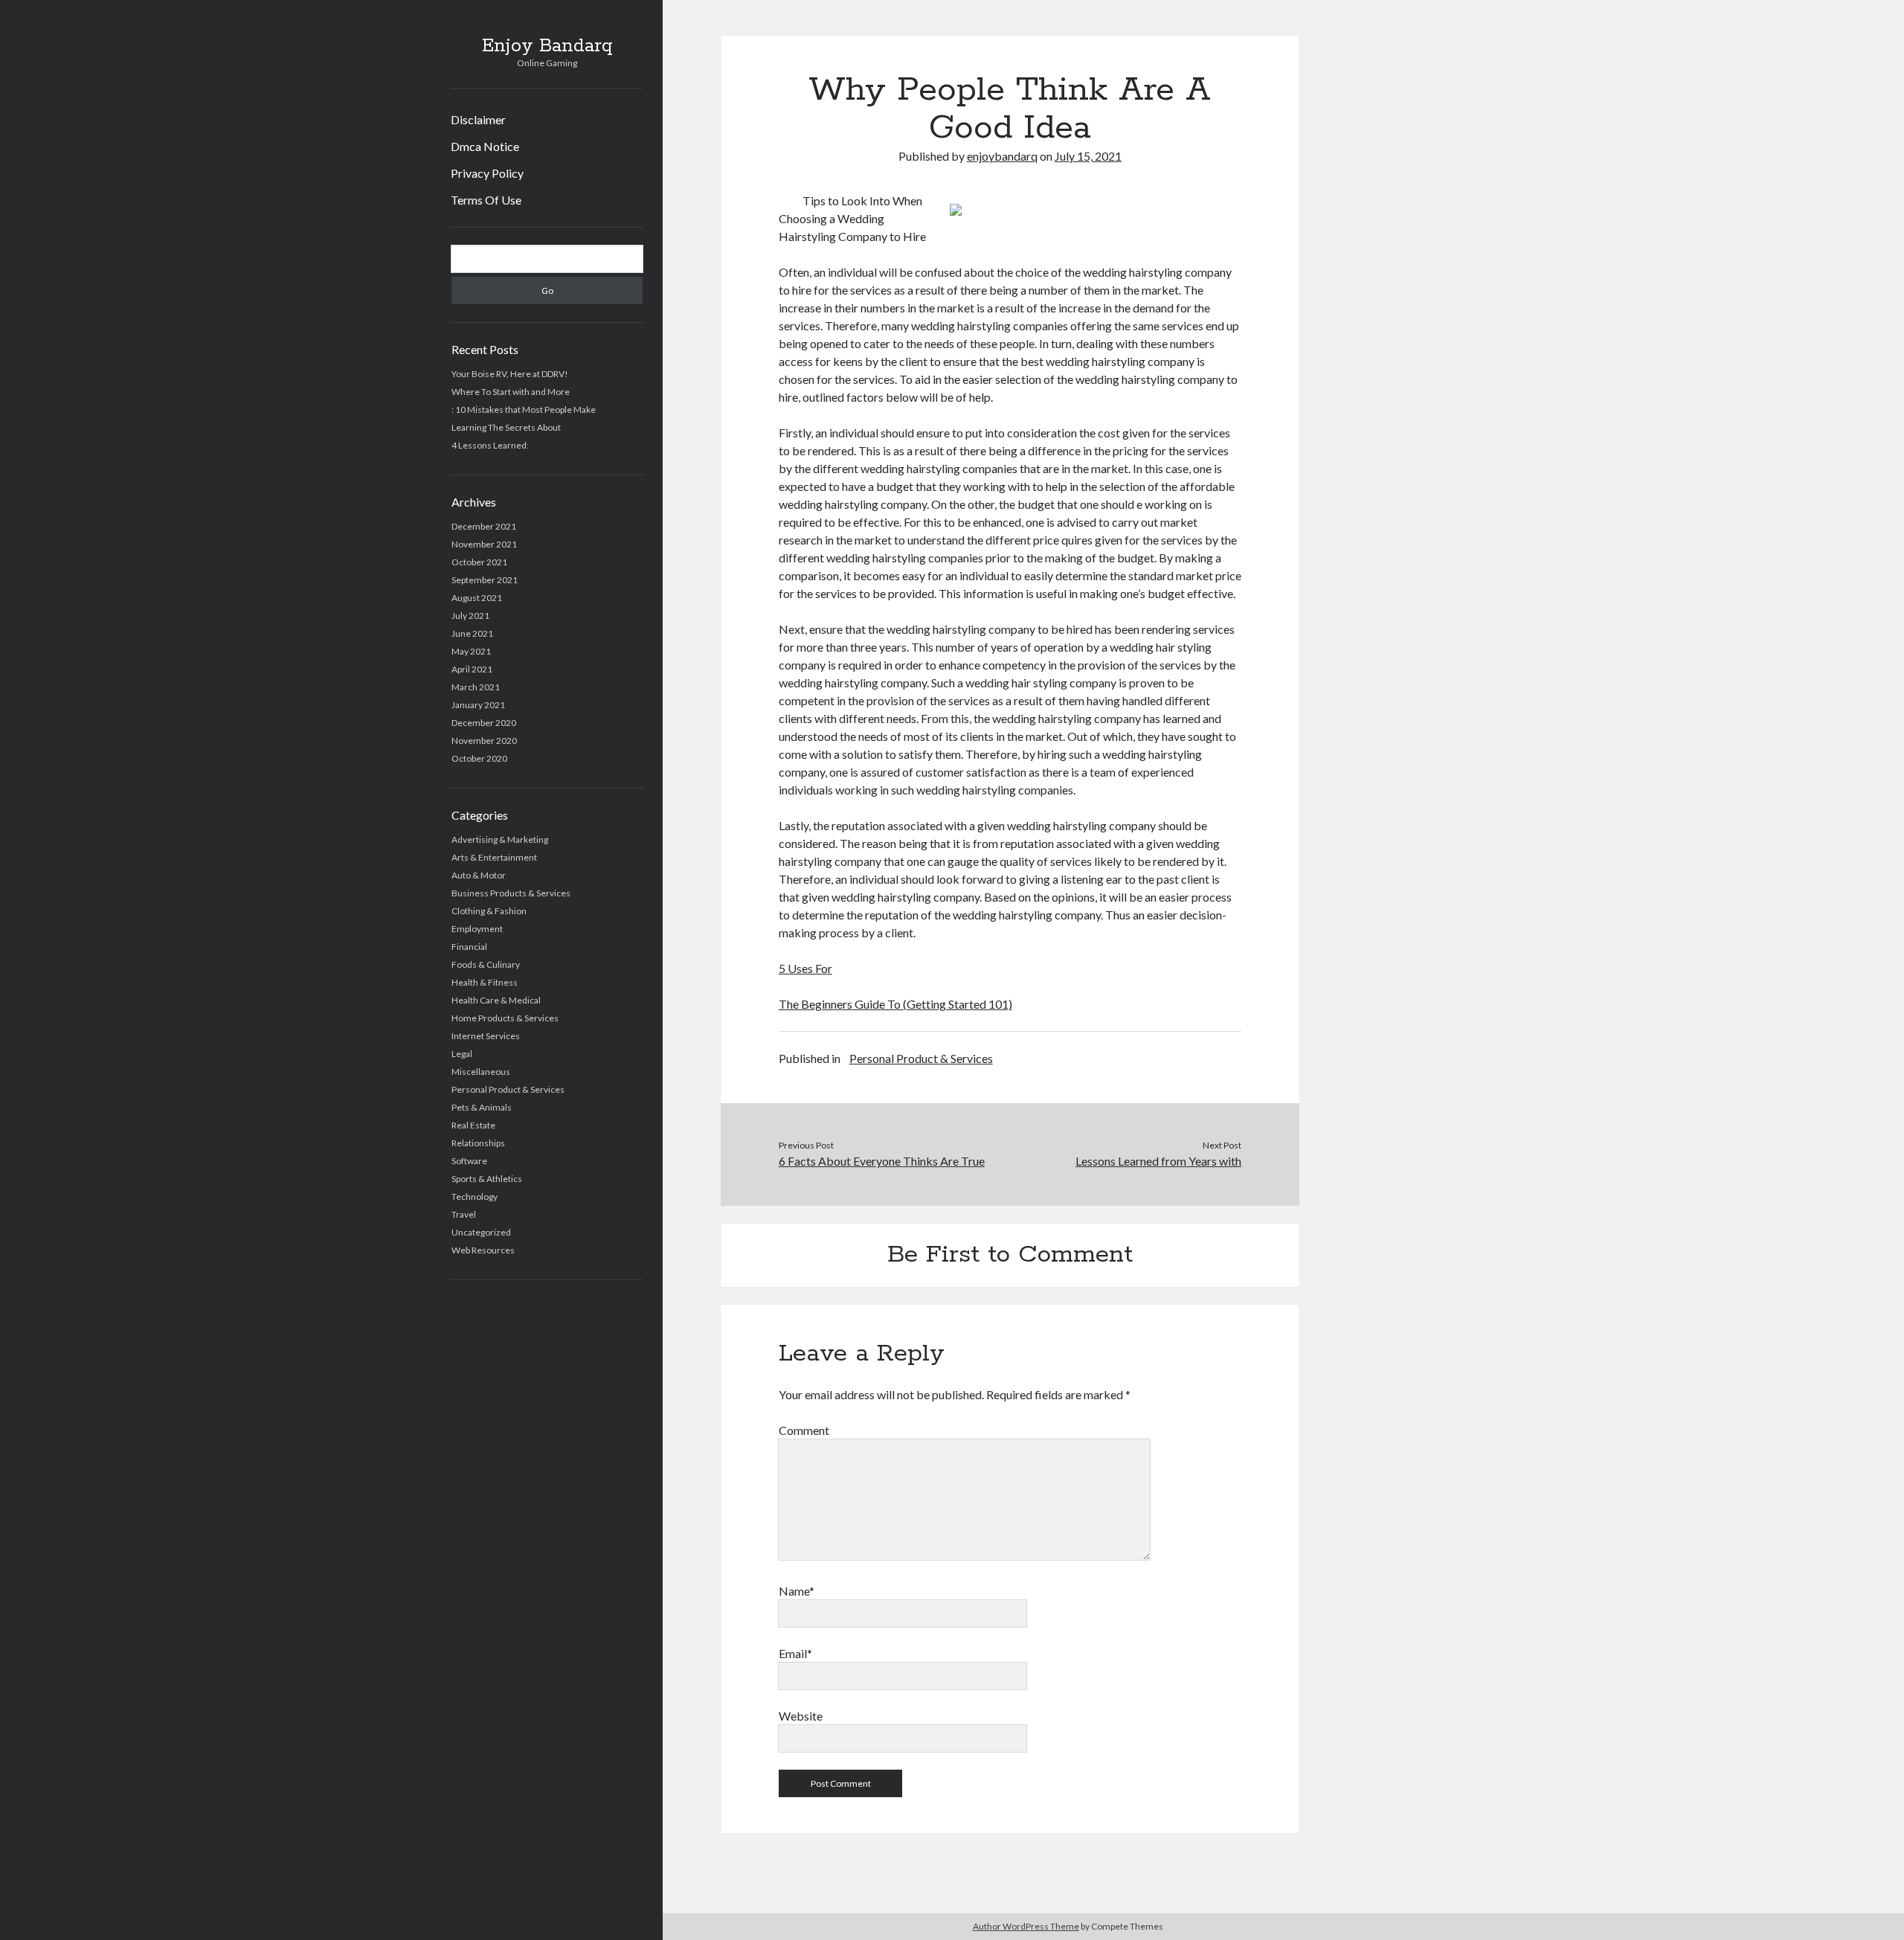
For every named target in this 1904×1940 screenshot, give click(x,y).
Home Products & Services (505, 1018)
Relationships (478, 1143)
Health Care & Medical (496, 1000)
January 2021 (478, 705)
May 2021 (471, 651)
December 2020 (484, 723)
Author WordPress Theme (1026, 1926)
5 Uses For (805, 968)
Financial (469, 947)
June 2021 (472, 633)
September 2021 (485, 580)
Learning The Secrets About (506, 427)
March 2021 (476, 687)
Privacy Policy (487, 173)
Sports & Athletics (487, 1179)
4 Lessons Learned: (490, 445)
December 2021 (484, 526)
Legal (462, 1054)
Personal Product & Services (508, 1089)
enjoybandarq (1002, 156)
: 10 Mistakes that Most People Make (524, 409)
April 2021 (472, 669)
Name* (797, 1591)
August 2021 (477, 598)
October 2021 (479, 562)
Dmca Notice (485, 146)
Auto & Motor (479, 875)
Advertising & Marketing (500, 839)
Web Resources (483, 1250)
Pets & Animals (482, 1107)
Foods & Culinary (486, 964)
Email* (795, 1653)
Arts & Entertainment (494, 857)
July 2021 (470, 616)
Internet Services (486, 1036)
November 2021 (484, 544)
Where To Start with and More (511, 392)
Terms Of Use (486, 200)
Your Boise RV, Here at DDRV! (510, 374)
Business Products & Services (511, 893)
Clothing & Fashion (489, 911)
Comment (804, 1430)
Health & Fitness (485, 982)
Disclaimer (478, 119)
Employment (477, 929)
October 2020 (479, 758)
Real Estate (473, 1125)
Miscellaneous (481, 1072)
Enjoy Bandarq (547, 46)
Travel (464, 1214)
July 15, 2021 (1088, 156)
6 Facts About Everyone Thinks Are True (882, 1161)
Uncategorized (481, 1232)
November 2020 (484, 741)
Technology (475, 1197)
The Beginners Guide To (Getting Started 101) (895, 1004)
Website (801, 1716)
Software (469, 1161)
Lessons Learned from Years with (1158, 1161)
